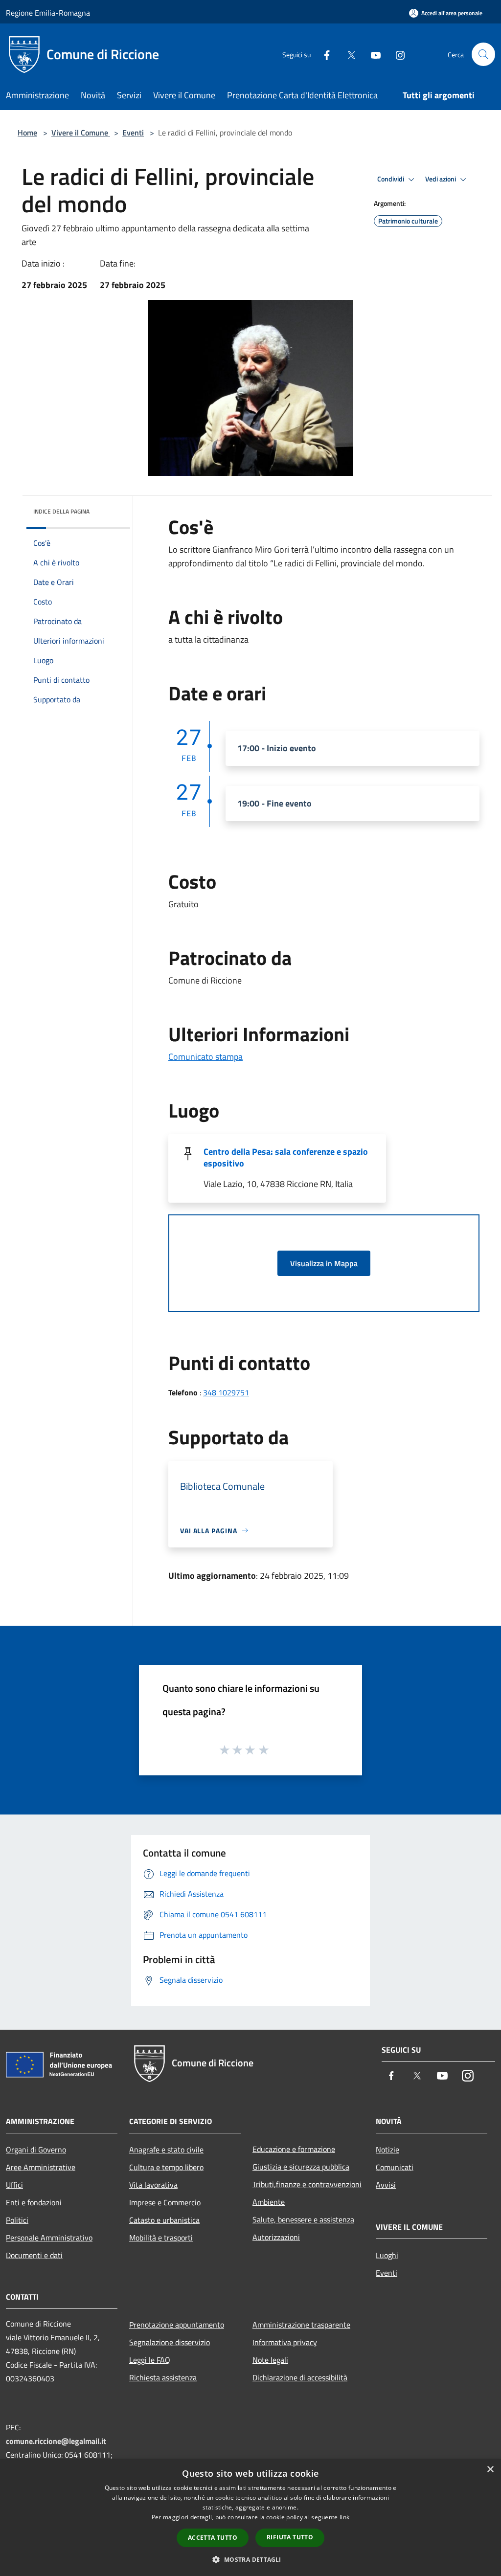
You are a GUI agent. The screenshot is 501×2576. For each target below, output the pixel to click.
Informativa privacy (285, 2342)
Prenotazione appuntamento (177, 2325)
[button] (250, 2559)
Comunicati (395, 2167)
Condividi (391, 179)
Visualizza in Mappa (324, 1263)
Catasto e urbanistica (164, 2220)
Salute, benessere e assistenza (303, 2219)
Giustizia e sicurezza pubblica (301, 2167)
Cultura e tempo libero (166, 2167)
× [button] (490, 2470)
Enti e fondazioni (34, 2202)
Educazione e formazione (294, 2149)
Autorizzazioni (276, 2237)
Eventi (133, 133)
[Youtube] (372, 54)
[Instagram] (396, 54)
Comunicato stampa (205, 1057)
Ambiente (269, 2202)
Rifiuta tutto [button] (290, 2537)
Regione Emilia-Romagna (48, 13)
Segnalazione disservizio (170, 2342)
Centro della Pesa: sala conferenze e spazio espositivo (286, 1157)
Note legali (270, 2360)
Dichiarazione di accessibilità (300, 2377)
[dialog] (250, 2518)
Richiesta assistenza (163, 2377)
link (344, 2517)
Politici (17, 2220)
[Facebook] (323, 54)
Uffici (14, 2185)
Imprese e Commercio (165, 2202)
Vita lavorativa (153, 2185)
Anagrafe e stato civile (166, 2150)
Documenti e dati (34, 2255)
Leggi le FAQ (150, 2360)
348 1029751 (226, 1392)
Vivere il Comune (81, 133)
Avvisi (386, 2185)
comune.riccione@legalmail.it (56, 2441)
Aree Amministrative (41, 2167)
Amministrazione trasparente (301, 2325)
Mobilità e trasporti (161, 2238)
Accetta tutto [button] (213, 2538)
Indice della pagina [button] (61, 511)
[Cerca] (483, 54)
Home (27, 133)
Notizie (387, 2150)
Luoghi (387, 2255)
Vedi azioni (441, 179)
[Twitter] (347, 54)
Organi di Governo (36, 2150)
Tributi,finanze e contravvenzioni (307, 2184)
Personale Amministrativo (49, 2238)
